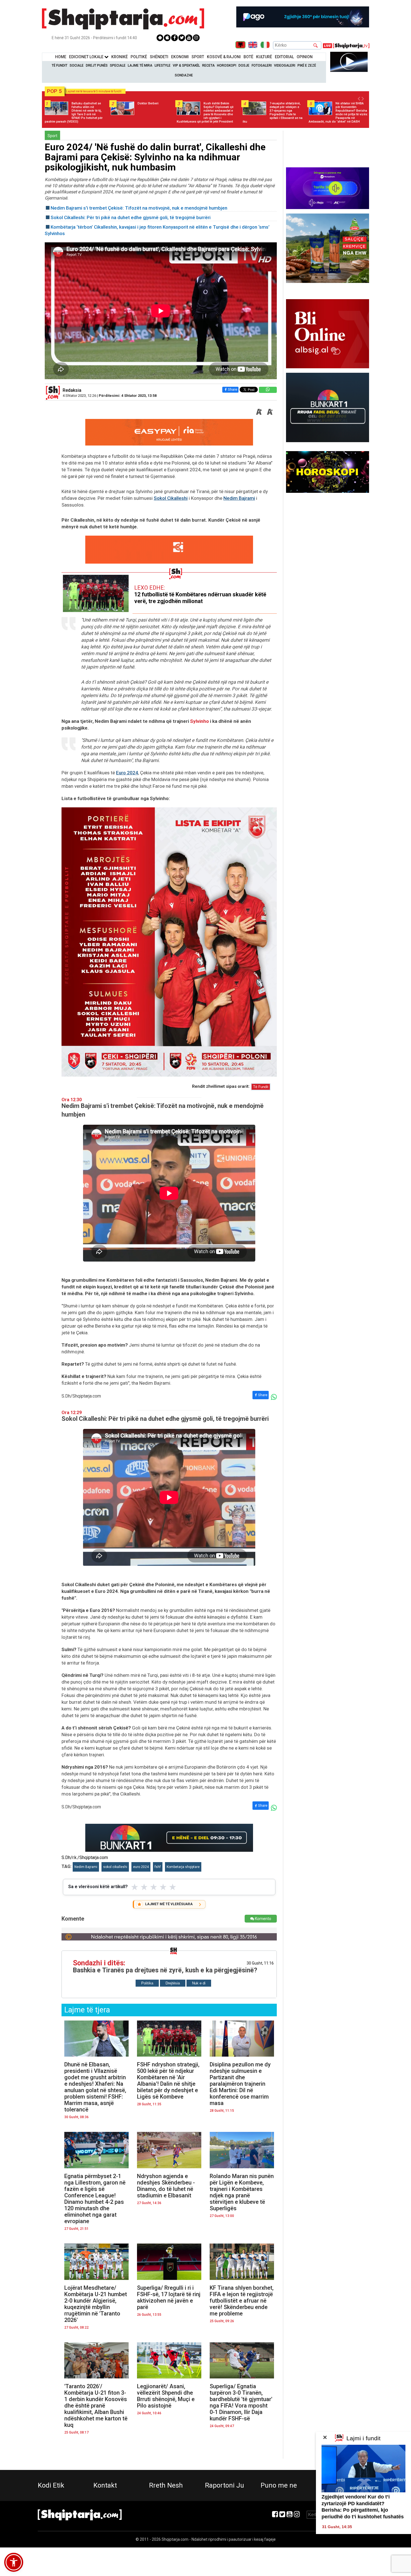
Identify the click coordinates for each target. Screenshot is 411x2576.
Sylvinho (199, 721)
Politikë (139, 57)
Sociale (77, 65)
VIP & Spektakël (186, 65)
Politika (147, 1983)
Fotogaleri (262, 65)
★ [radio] (135, 1887)
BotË (248, 57)
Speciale (118, 65)
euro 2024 (141, 1867)
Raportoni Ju (225, 2485)
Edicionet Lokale (87, 57)
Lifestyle (163, 65)
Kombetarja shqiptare (183, 1867)
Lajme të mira (140, 65)
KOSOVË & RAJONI (224, 57)
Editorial (284, 57)
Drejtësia (173, 1983)
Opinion (305, 57)
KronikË (120, 57)
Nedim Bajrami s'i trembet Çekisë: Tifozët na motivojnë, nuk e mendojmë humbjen (139, 208)
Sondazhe (184, 75)
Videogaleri (285, 65)
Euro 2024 (127, 773)
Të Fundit (60, 65)
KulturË (264, 57)
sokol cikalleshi (115, 1867)
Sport (198, 57)
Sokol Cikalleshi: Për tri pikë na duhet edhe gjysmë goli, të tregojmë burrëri (131, 217)
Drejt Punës (97, 65)
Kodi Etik (51, 2485)
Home (61, 57)
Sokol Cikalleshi (171, 498)
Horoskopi (227, 65)
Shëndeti (159, 57)
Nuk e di (199, 1983)
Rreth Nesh (166, 2485)
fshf (158, 1867)
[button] (14, 2562)
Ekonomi (180, 57)
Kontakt (105, 2485)
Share (232, 389)
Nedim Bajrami (239, 498)
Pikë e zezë (307, 65)
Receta (208, 65)
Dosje (244, 65)
